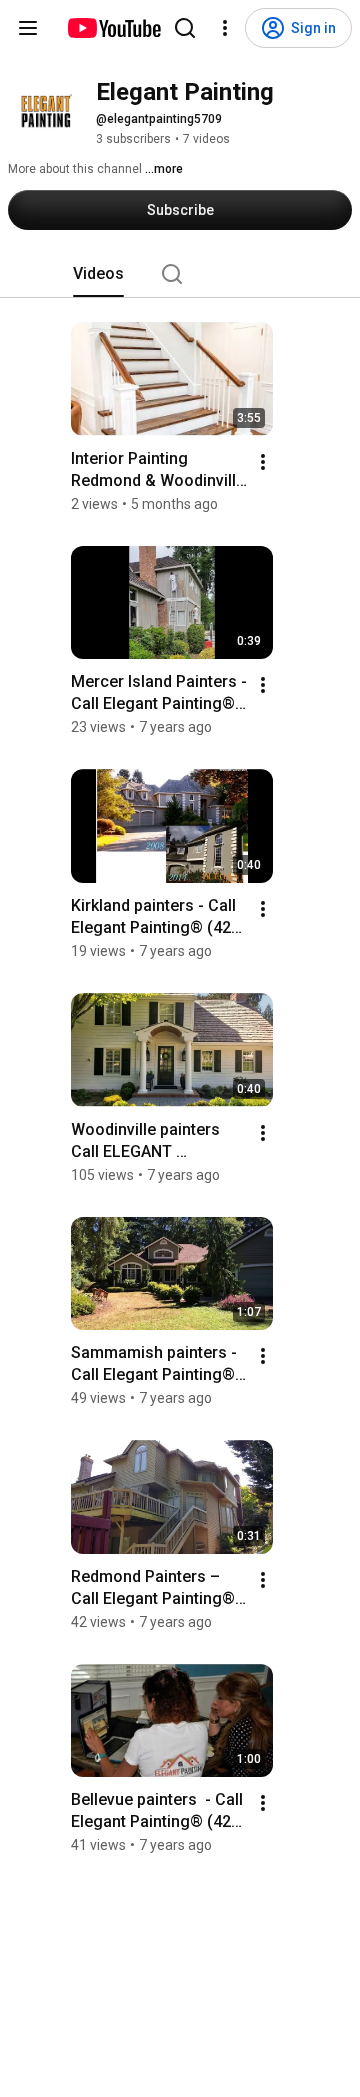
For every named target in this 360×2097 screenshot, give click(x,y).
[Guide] (28, 28)
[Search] (185, 28)
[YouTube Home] (113, 28)
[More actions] (263, 462)
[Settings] (225, 28)
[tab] (98, 274)
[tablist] (180, 274)
